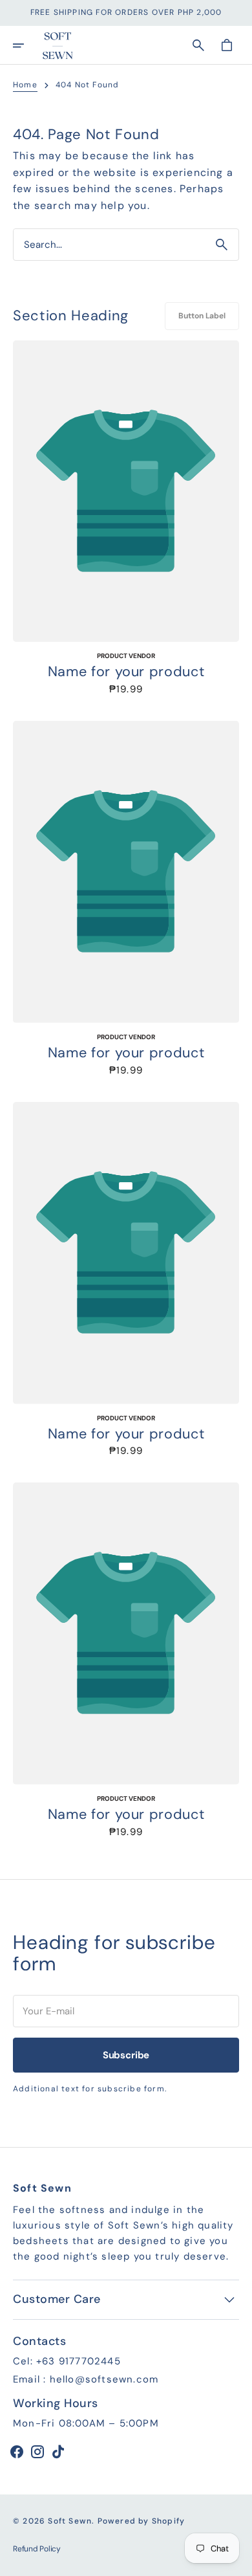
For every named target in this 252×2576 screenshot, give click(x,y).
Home (25, 85)
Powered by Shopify (142, 2521)
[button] (27, 45)
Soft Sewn (70, 2521)
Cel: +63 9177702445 (67, 2361)
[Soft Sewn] (58, 45)
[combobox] (109, 244)
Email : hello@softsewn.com (86, 2379)
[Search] (222, 245)
